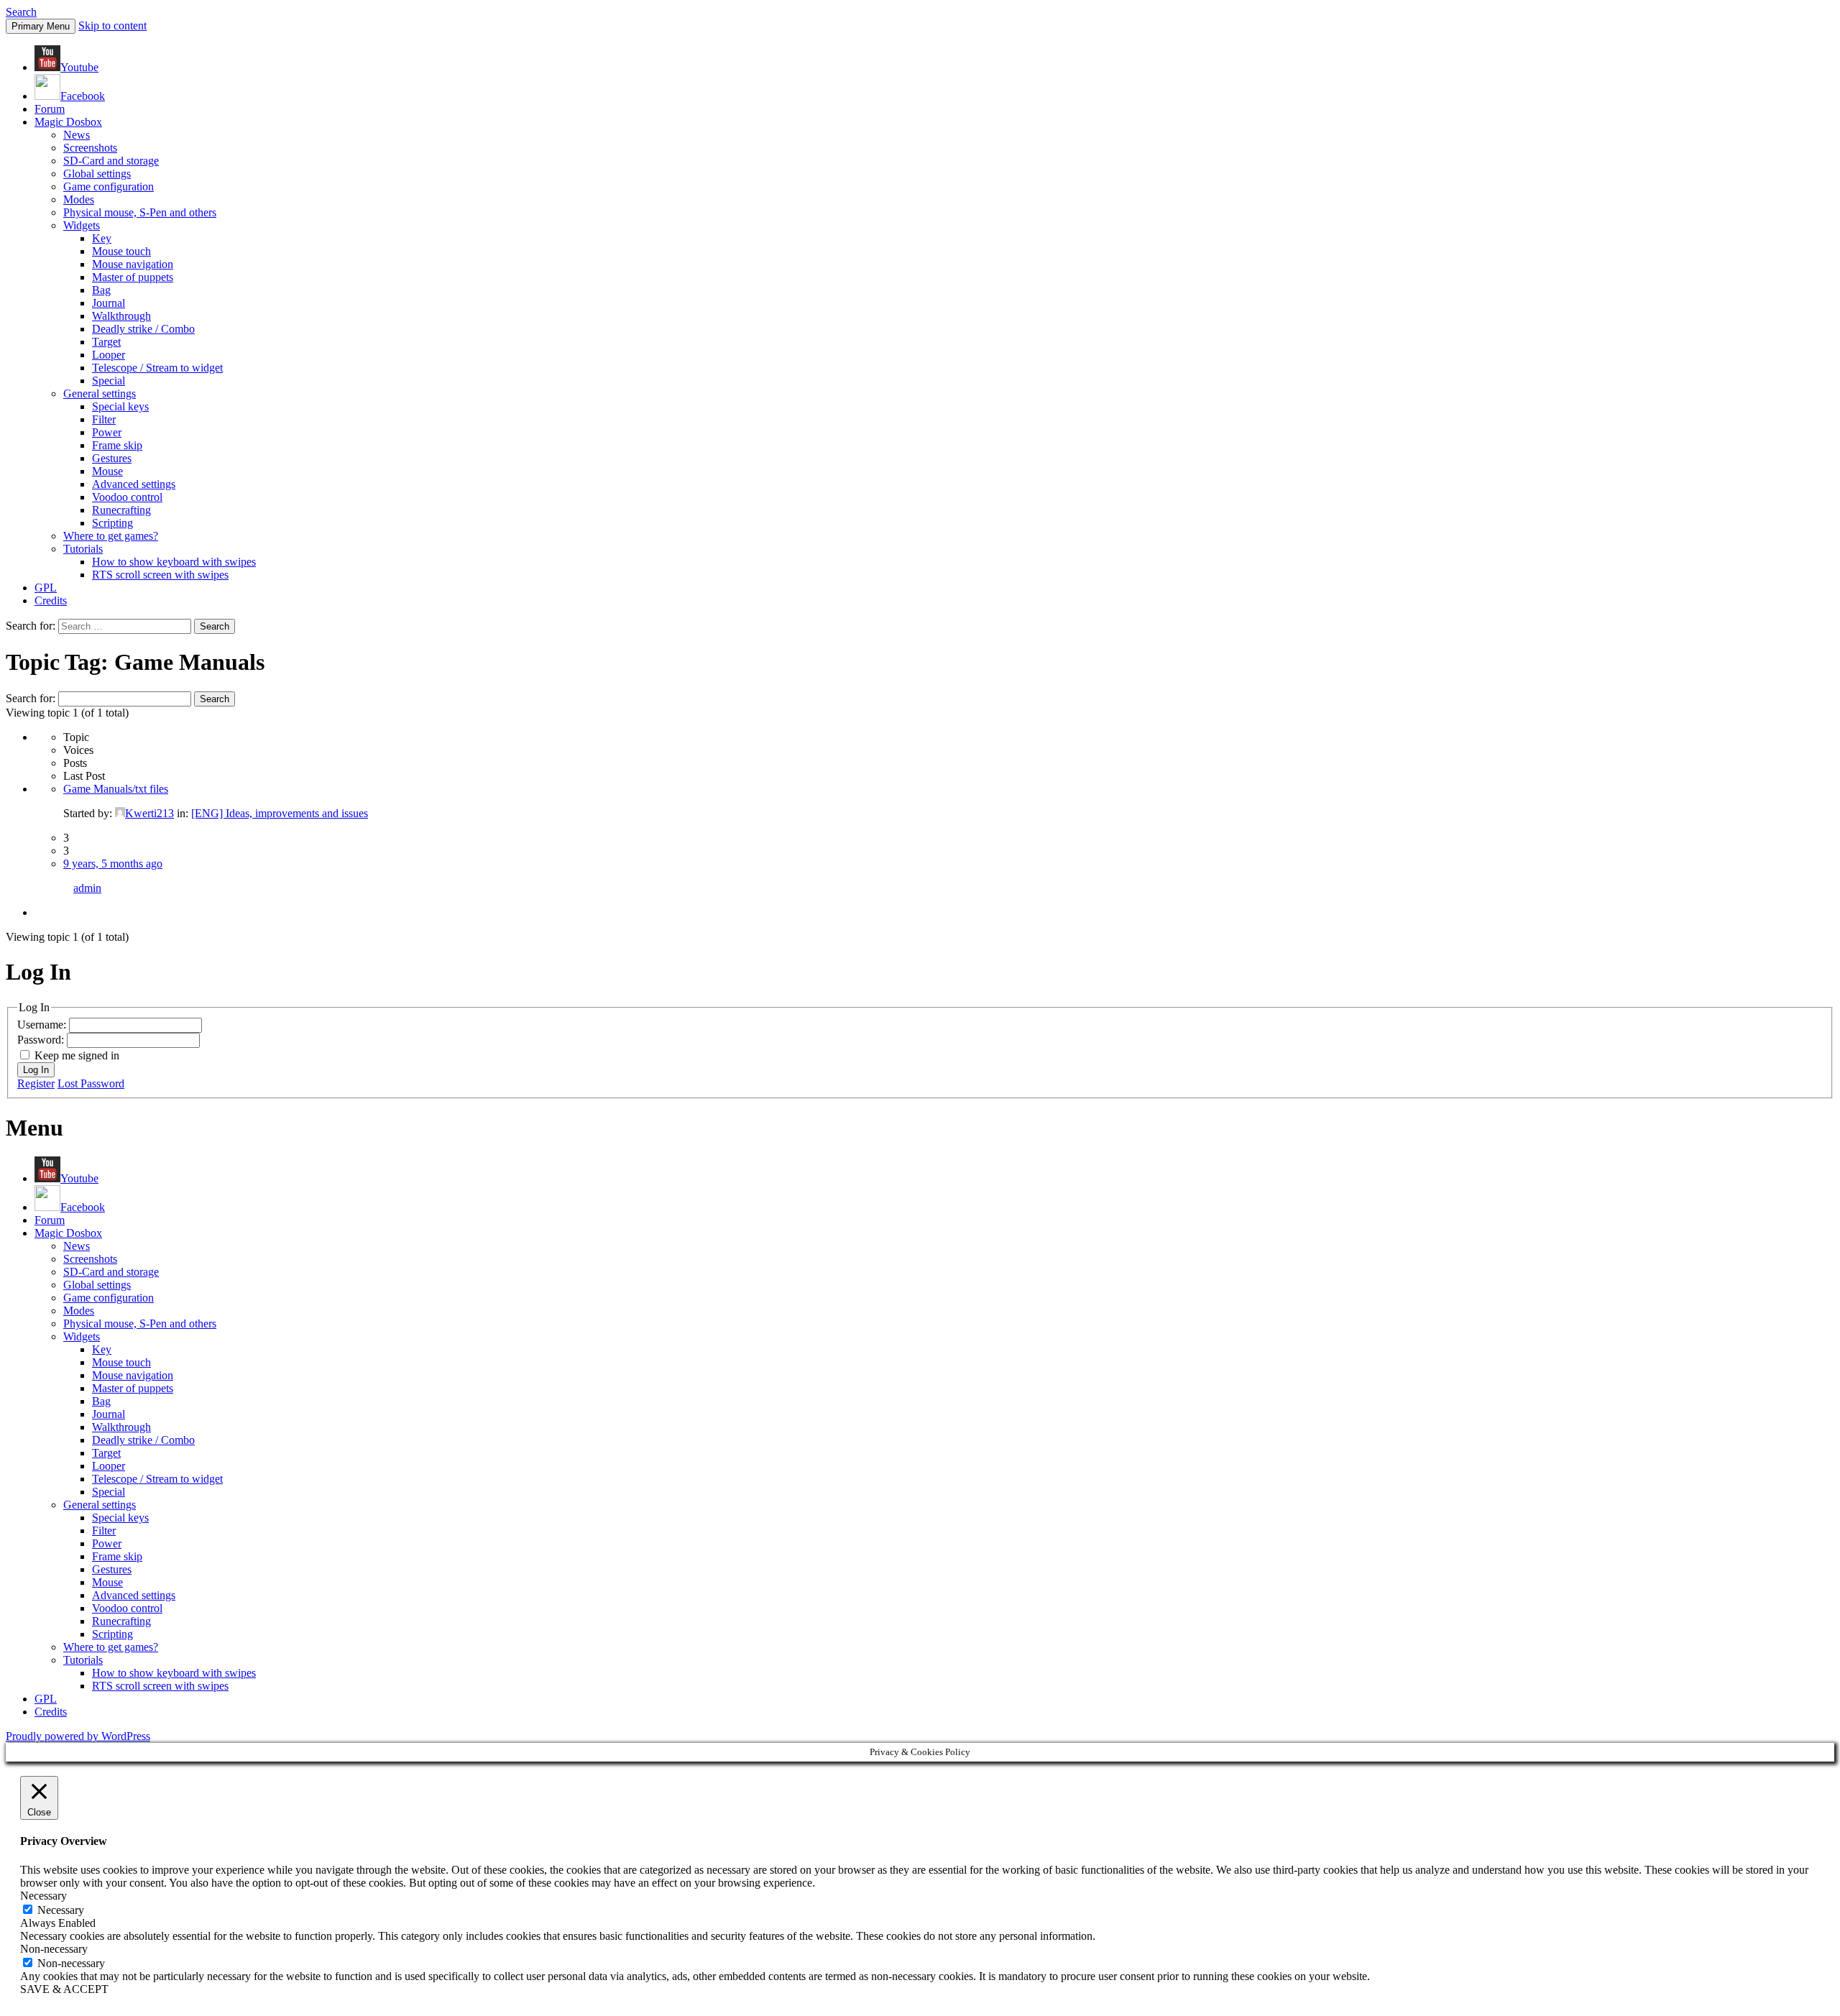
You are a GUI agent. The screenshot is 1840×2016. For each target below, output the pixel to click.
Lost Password (91, 1083)
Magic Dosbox (68, 122)
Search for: (31, 698)
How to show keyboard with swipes (174, 562)
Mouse (107, 471)
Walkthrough (121, 316)
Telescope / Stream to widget (157, 368)
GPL (46, 588)
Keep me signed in (77, 1055)
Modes (79, 199)
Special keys (120, 406)
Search (21, 12)
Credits (51, 600)
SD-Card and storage (111, 161)
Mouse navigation (133, 264)
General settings (100, 393)
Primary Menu (41, 26)
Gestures (112, 458)
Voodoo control (127, 497)
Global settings (97, 174)
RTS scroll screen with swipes (160, 575)
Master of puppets (133, 277)
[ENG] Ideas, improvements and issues (280, 813)
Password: (42, 1040)
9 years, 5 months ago (113, 864)
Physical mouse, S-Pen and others (140, 212)
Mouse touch (121, 251)
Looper (109, 355)
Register (36, 1083)
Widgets (82, 225)
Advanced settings (134, 484)
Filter (104, 419)
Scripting (112, 523)
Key (102, 238)
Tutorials (83, 549)
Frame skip (117, 445)
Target (106, 342)
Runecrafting (121, 510)
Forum (50, 109)
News (77, 135)
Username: (43, 1025)
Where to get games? (111, 536)
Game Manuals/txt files (116, 789)
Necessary (61, 1910)
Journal (109, 303)
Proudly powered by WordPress (78, 1736)
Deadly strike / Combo (143, 329)
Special (109, 381)
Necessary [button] (43, 1896)
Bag (101, 290)
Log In (36, 1070)
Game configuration (109, 187)
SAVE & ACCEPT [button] (64, 1989)
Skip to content (112, 26)
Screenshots (90, 148)
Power (107, 432)
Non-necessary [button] (54, 1949)
